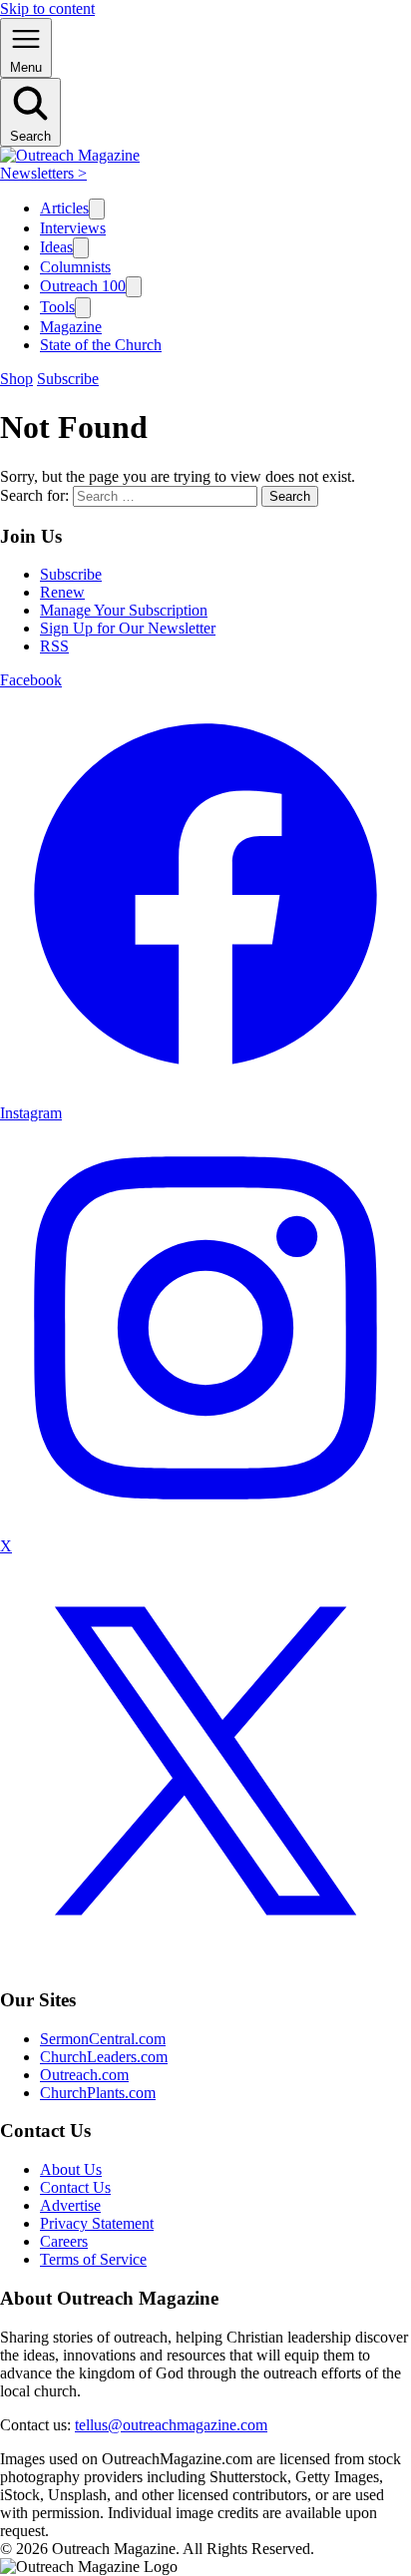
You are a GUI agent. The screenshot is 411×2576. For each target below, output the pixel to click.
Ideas (56, 247)
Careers (64, 2241)
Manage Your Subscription (124, 610)
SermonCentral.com (103, 2039)
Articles (64, 208)
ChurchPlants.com (98, 2093)
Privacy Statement (97, 2223)
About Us (71, 2169)
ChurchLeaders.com (104, 2057)
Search (290, 496)
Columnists (75, 267)
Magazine (71, 327)
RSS (54, 646)
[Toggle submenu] (97, 209)
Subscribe (68, 379)
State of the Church (101, 345)
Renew (62, 592)
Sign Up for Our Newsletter (128, 628)
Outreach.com (84, 2075)
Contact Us (75, 2187)
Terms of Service (93, 2259)
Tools (57, 307)
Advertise (70, 2205)
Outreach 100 (83, 286)
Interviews (73, 228)
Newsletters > (43, 173)
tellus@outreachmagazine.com (171, 2425)
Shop (16, 379)
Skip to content (47, 8)
